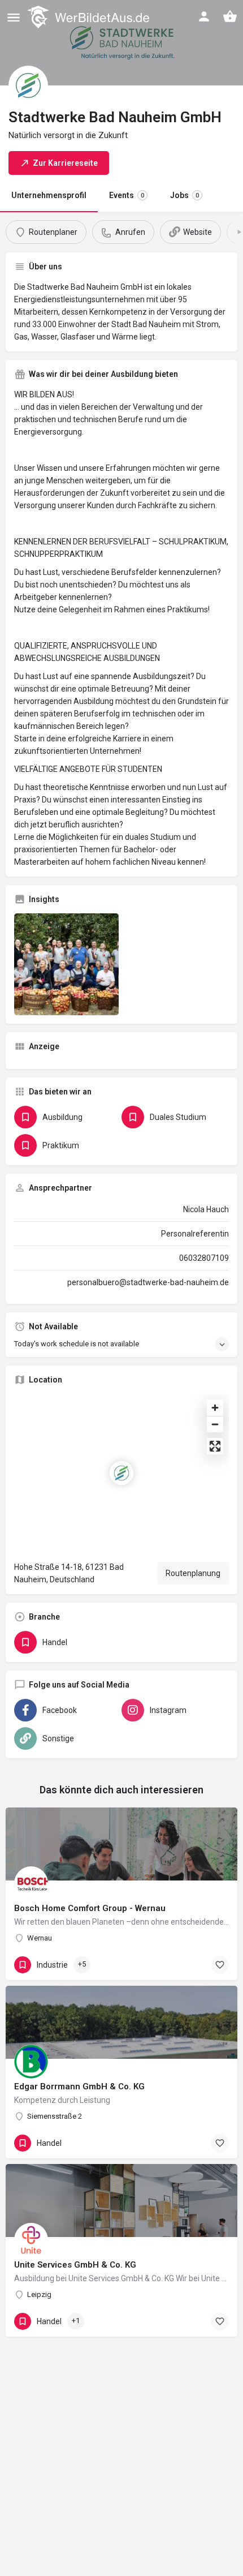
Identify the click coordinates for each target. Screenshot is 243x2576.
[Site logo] (90, 17)
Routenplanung (193, 1573)
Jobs (185, 195)
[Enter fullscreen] (215, 1446)
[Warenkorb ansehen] (230, 16)
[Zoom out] (215, 1424)
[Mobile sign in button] (204, 16)
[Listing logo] (28, 85)
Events (127, 195)
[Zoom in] (215, 1408)
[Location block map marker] (121, 1473)
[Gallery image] (66, 964)
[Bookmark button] (220, 1965)
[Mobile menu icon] (14, 17)
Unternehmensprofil (49, 195)
